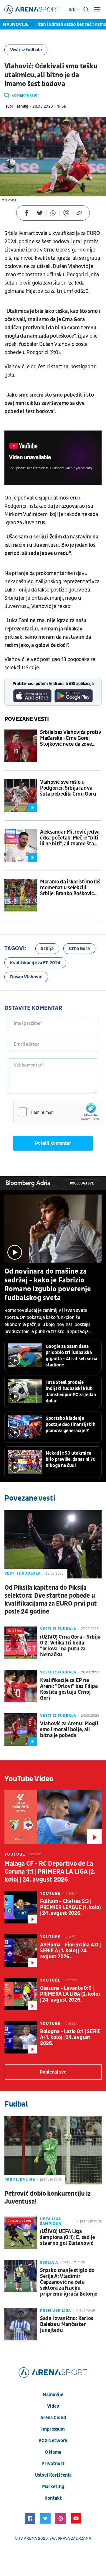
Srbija (47, 949)
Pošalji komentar (53, 1143)
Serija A (49, 2263)
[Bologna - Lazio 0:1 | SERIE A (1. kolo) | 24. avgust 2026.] (21, 2037)
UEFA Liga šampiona (51, 2221)
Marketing (53, 2487)
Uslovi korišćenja (53, 2475)
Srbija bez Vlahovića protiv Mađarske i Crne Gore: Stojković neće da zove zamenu (71, 738)
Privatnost (53, 2464)
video (53, 2406)
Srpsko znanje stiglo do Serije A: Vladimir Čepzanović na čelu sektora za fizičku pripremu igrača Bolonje (69, 2282)
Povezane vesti (27, 719)
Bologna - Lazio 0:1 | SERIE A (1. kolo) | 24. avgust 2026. (70, 2038)
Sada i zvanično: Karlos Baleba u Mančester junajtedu (67, 2324)
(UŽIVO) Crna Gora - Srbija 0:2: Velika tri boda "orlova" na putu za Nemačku (70, 1646)
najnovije (53, 2395)
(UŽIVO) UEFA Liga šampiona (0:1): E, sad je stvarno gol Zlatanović (67, 2237)
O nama (53, 2452)
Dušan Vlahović (26, 977)
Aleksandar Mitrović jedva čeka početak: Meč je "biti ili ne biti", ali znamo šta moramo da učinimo (70, 838)
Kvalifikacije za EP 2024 (35, 963)
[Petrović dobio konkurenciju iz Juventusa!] (53, 2150)
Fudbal (16, 2104)
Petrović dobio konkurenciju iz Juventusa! (48, 2198)
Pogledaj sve (82, 1183)
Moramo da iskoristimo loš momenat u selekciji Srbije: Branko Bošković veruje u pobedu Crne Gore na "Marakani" (71, 888)
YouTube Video (29, 1779)
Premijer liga (20, 2180)
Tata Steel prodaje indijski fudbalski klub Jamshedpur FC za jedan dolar (71, 1392)
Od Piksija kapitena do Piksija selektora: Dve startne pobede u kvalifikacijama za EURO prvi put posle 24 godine (51, 1600)
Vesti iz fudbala (26, 50)
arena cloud (53, 2418)
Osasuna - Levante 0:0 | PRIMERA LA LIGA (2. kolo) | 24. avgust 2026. (70, 1994)
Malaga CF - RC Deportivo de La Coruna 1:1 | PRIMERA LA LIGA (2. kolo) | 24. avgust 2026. (50, 1872)
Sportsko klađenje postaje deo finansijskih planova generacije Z (71, 1425)
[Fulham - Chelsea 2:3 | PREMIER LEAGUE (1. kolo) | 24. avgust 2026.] (21, 1907)
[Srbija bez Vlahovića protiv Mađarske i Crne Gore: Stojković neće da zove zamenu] (21, 746)
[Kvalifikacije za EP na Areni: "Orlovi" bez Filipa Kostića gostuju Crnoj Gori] (21, 1686)
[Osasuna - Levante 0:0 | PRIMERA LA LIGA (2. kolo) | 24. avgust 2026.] (21, 1994)
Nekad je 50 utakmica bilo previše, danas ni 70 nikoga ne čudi (71, 1459)
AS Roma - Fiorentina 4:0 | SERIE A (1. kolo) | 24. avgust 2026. (70, 1951)
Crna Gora (79, 949)
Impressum (53, 2429)
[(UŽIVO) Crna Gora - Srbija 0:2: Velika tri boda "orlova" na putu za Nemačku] (21, 1643)
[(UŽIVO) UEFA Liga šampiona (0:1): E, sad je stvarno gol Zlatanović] (21, 2233)
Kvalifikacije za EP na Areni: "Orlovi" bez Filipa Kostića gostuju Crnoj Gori (69, 1689)
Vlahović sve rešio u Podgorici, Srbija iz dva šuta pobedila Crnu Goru (68, 788)
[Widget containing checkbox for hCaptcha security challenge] (58, 1112)
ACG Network (53, 2441)
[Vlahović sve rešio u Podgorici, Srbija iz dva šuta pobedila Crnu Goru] (21, 796)
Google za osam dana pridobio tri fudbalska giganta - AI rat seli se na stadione (71, 1356)
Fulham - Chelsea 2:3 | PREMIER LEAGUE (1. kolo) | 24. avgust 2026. (70, 1908)
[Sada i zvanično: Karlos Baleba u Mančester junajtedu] (21, 2324)
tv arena (28, 2538)
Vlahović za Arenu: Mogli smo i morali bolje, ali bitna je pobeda (69, 1730)
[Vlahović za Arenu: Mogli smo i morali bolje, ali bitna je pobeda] (21, 1729)
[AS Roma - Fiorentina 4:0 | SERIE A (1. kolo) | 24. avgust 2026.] (21, 1951)
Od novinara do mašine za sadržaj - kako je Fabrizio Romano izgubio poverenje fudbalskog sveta (48, 1285)
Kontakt (53, 2498)
